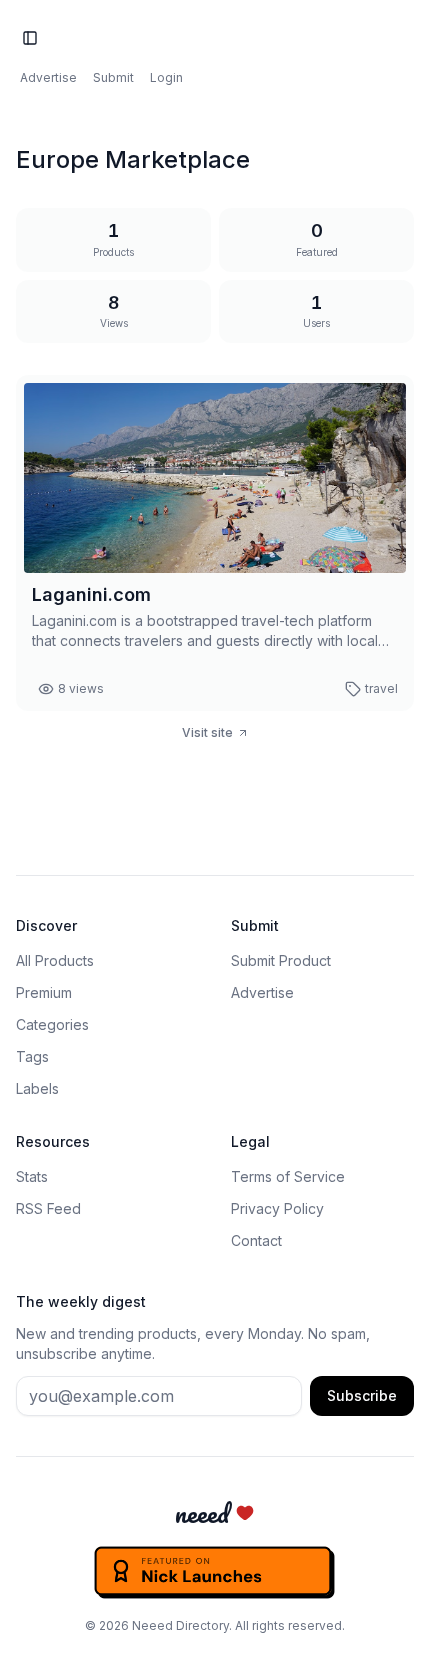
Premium (44, 992)
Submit (113, 77)
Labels (37, 1088)
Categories (52, 1024)
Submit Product (281, 960)
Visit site (207, 732)
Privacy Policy (277, 1208)
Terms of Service (288, 1176)
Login (166, 77)
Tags (32, 1056)
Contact (256, 1240)
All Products (55, 960)
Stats (32, 1176)
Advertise (48, 77)
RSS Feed (48, 1208)
